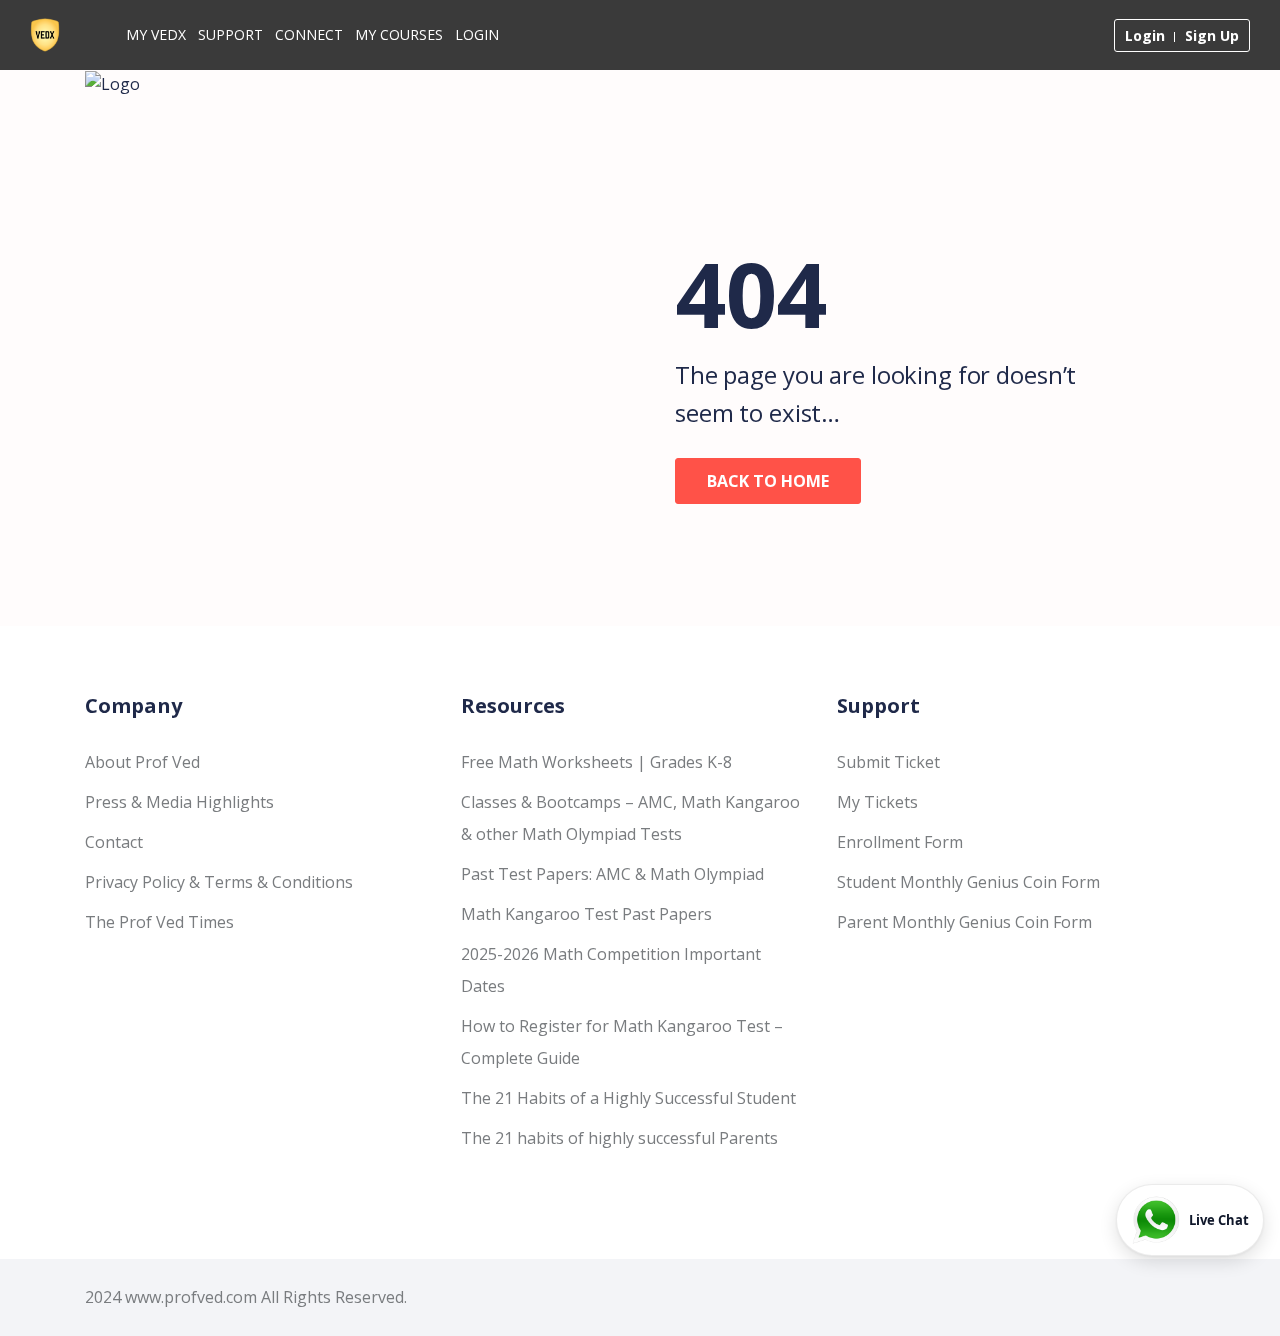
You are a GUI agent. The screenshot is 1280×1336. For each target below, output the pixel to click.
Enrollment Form (900, 842)
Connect (309, 34)
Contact (114, 842)
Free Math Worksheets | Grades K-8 (596, 762)
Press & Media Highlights (179, 802)
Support (230, 34)
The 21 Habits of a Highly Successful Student (628, 1098)
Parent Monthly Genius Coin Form (964, 922)
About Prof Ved (142, 762)
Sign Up (1212, 35)
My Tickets (877, 802)
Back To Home (768, 481)
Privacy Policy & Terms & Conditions (219, 882)
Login (477, 34)
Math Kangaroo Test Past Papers (586, 914)
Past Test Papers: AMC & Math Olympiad (612, 874)
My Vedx (156, 34)
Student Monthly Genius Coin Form (968, 882)
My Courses (399, 34)
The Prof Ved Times (159, 922)
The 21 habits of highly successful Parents (619, 1138)
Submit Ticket (888, 762)
